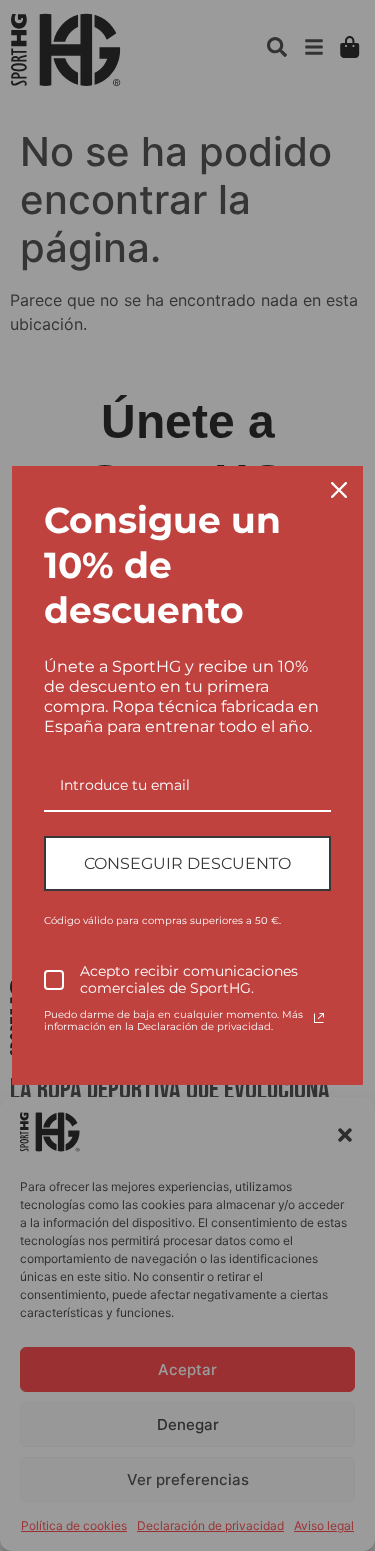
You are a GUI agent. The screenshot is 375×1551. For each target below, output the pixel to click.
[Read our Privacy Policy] (319, 1018)
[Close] (339, 490)
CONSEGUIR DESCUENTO (187, 863)
